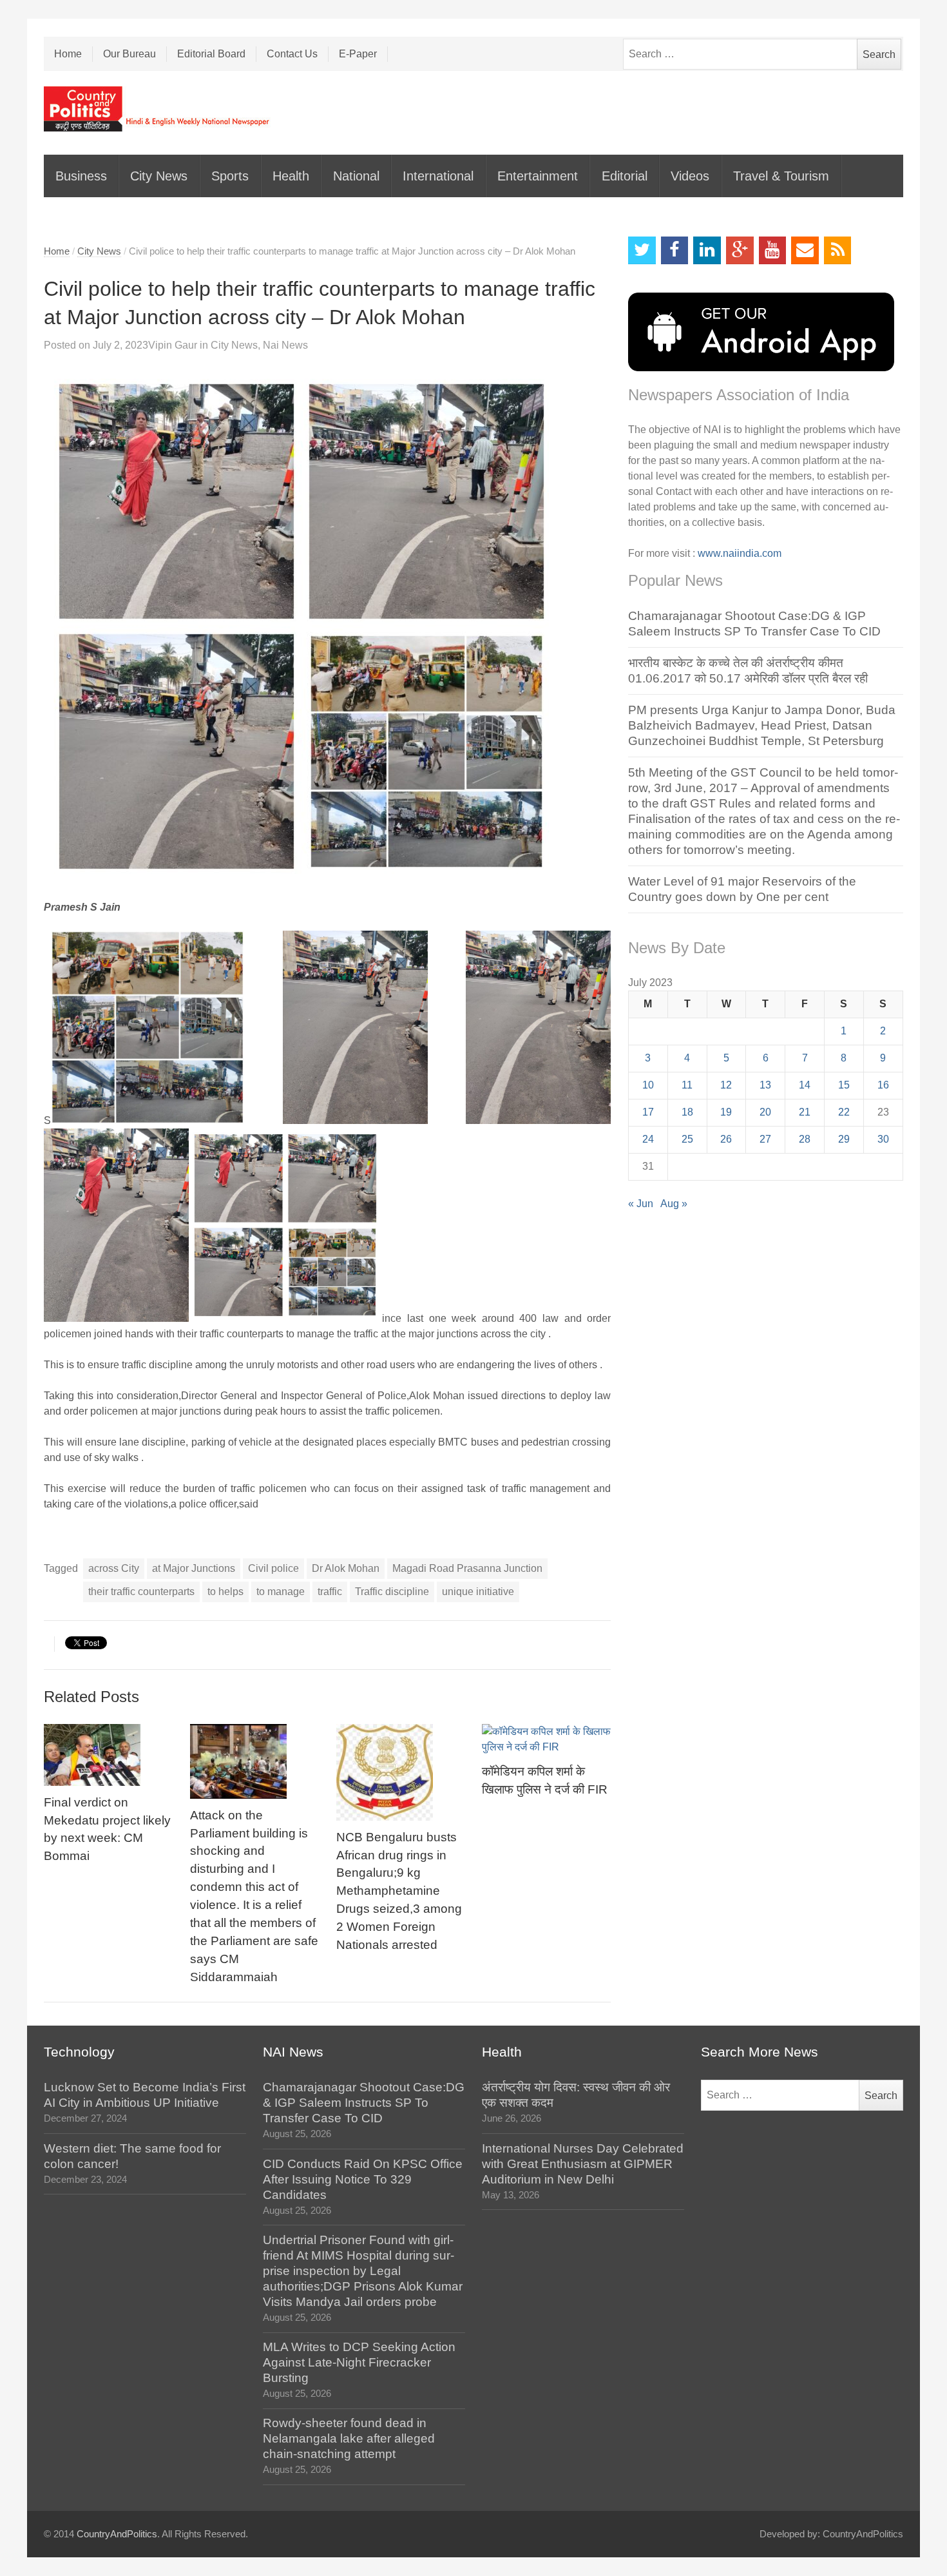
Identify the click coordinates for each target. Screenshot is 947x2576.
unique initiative (478, 1592)
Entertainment (538, 176)
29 (844, 1139)
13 (765, 1085)
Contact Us (292, 54)
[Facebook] (675, 250)
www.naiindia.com (740, 553)
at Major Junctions (194, 1568)
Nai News (285, 345)
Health (291, 176)
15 (844, 1085)
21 (805, 1112)
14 (805, 1085)
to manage (281, 1592)
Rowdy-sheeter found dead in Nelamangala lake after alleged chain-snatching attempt (349, 2438)
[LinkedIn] (707, 250)
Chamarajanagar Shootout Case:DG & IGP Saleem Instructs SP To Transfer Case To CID (364, 2103)
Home (68, 54)
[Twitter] (642, 250)
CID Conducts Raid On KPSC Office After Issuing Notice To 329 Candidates (363, 2179)
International (438, 176)
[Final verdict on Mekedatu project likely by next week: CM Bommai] (108, 1755)
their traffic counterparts (141, 1592)
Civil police (273, 1568)
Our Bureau (129, 54)
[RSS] (838, 250)
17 (648, 1112)
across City (114, 1568)
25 (687, 1139)
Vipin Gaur (173, 345)
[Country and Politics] (158, 109)
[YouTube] (773, 250)
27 (765, 1139)
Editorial (625, 176)
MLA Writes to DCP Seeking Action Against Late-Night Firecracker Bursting (359, 2362)
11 (687, 1085)
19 (726, 1112)
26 (726, 1139)
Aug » (674, 1204)
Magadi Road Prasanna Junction (467, 1568)
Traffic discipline (392, 1592)
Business (81, 176)
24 (648, 1139)
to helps (225, 1592)
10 (648, 1085)
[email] (805, 250)
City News (159, 176)
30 (883, 1139)
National (356, 176)
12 (726, 1085)
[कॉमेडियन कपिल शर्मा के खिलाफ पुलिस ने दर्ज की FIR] (546, 1739)
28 (805, 1139)
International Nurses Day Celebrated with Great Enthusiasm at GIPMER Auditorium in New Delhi (583, 2164)
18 (687, 1112)
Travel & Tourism (781, 176)
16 (883, 1085)
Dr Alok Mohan (346, 1568)
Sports (230, 176)
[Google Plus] (740, 250)
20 (765, 1112)
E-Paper (358, 54)
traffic (330, 1592)
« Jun (641, 1204)
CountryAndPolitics (117, 2534)
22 (844, 1112)
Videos (690, 176)
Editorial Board (211, 54)
